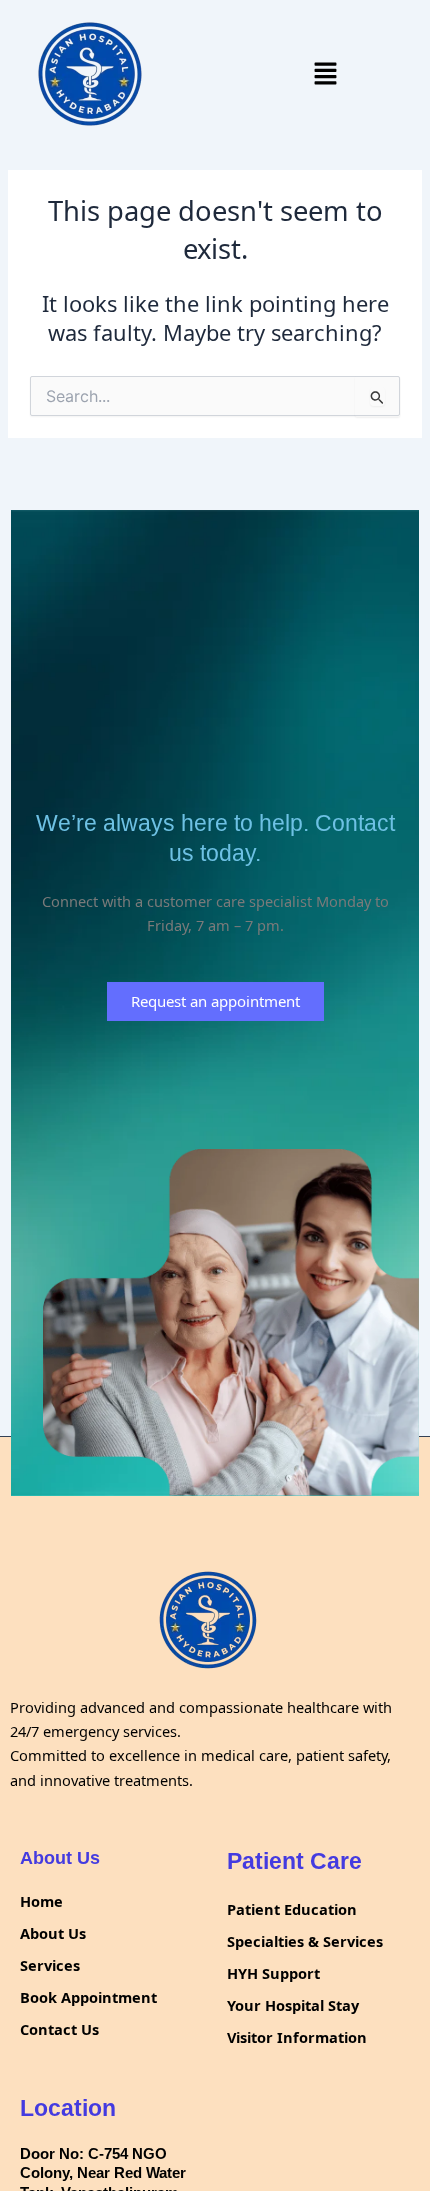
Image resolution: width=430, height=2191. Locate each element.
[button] (325, 74)
